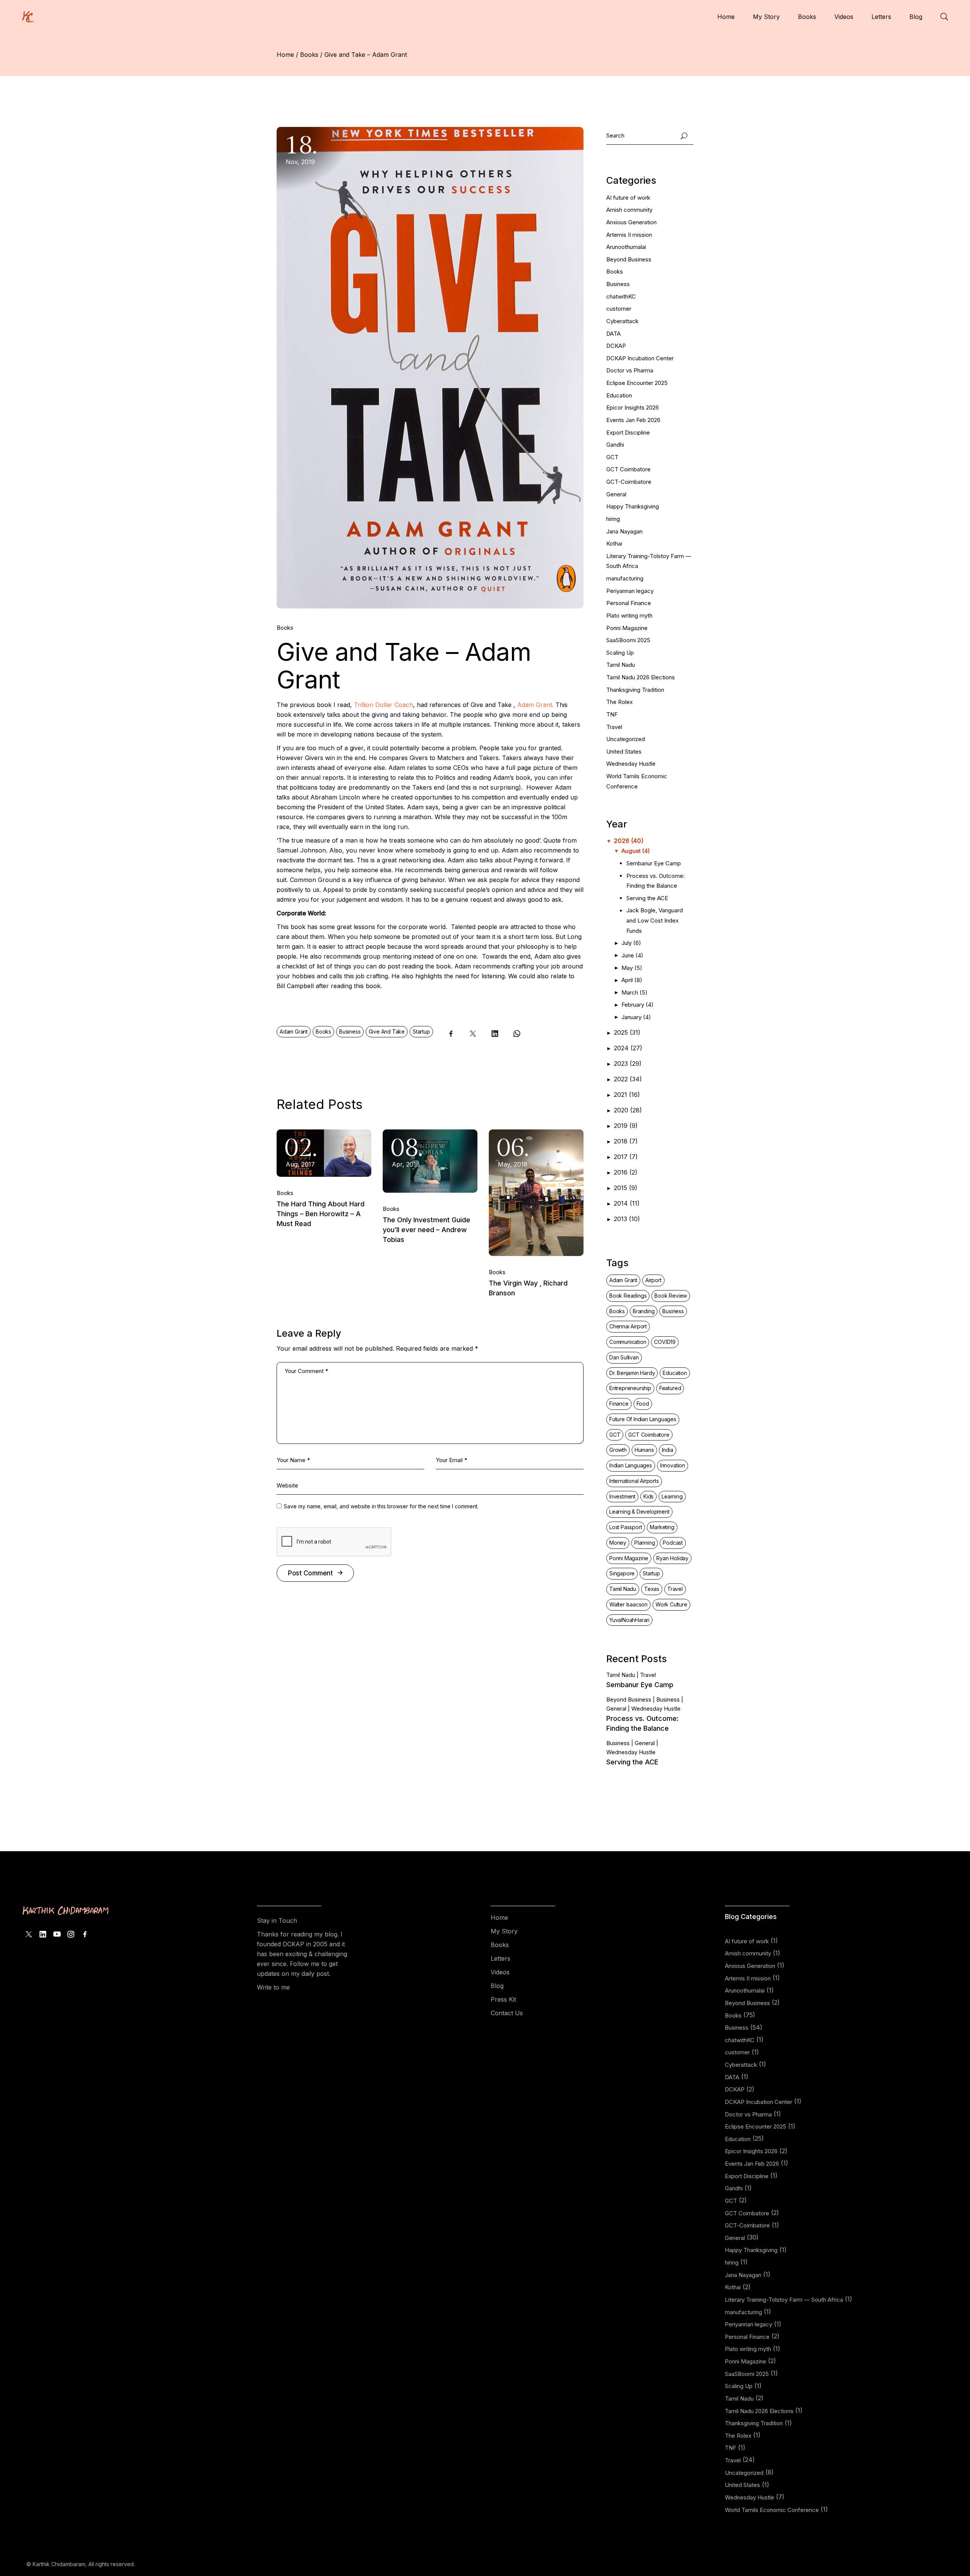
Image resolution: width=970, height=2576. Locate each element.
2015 (626, 1188)
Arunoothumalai (626, 247)
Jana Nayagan (624, 531)
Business (350, 1031)
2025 (627, 1032)
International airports (634, 1481)
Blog (497, 1986)
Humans (644, 1450)
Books (309, 55)
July (631, 943)
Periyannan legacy (630, 591)
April (632, 980)
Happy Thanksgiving (633, 506)
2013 (627, 1219)
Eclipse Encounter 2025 (637, 383)
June (632, 955)
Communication (628, 1342)
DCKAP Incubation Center (640, 358)
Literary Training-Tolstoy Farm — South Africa (784, 2300)
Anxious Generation (631, 222)
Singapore (622, 1573)
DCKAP (616, 346)
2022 (628, 1079)
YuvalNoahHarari (629, 1620)
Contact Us (507, 2013)
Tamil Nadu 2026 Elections (641, 677)
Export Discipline (628, 432)
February (638, 1005)
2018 (626, 1141)
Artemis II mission (629, 235)
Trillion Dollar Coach (383, 705)
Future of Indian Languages (643, 1419)
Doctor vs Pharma (630, 370)
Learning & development (639, 1512)
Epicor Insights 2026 (633, 407)
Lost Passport (626, 1527)
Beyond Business (629, 259)
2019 (626, 1126)
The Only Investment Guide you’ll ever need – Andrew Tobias (426, 1230)
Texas (652, 1589)
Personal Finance (629, 603)
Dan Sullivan (624, 1357)
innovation (673, 1465)
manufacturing (625, 578)
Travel (614, 727)
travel (675, 1589)
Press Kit (503, 1999)
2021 (627, 1095)
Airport (653, 1280)
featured (670, 1388)
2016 (626, 1172)
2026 (629, 841)
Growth (618, 1450)
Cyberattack (622, 321)
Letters (501, 1958)
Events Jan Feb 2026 (633, 420)
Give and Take (387, 1031)
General (616, 494)
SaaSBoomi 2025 (628, 640)
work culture (671, 1604)
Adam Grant (294, 1031)
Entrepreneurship (630, 1388)
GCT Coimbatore (628, 469)
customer (619, 309)
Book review (671, 1296)
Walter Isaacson (628, 1604)
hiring (613, 519)
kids (648, 1496)
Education (619, 395)
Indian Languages (631, 1465)
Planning (645, 1543)
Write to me (273, 1987)
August (636, 851)
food (643, 1404)
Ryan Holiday (672, 1558)
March (634, 992)
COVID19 (665, 1342)
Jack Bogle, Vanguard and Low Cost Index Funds (655, 920)
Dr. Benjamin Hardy (632, 1373)
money (618, 1543)
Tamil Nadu (621, 665)
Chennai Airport (628, 1326)
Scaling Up (620, 653)
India (668, 1450)
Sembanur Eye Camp (654, 863)
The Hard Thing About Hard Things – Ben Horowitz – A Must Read (321, 1214)
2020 (628, 1110)
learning (672, 1496)
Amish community (629, 210)
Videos (500, 1972)
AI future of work (628, 198)
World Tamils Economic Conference (772, 2510)
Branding (644, 1311)
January (636, 1017)
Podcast (673, 1543)
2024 (628, 1048)
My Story (504, 1931)
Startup (421, 1031)
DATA (613, 334)
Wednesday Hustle (631, 764)
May (632, 968)
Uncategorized (626, 739)
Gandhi (615, 445)
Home (499, 1918)
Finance (619, 1404)
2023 (628, 1064)
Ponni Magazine (627, 628)
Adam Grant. (535, 705)
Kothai (614, 544)
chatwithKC (621, 296)
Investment (622, 1496)
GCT (612, 457)
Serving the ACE (648, 898)
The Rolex (620, 702)
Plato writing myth (629, 615)
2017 (626, 1157)
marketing (662, 1527)
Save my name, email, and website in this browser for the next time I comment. (381, 1506)
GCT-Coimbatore (629, 482)
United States (624, 752)
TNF (612, 714)
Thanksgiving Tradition (635, 690)
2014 (627, 1203)
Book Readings (628, 1296)
